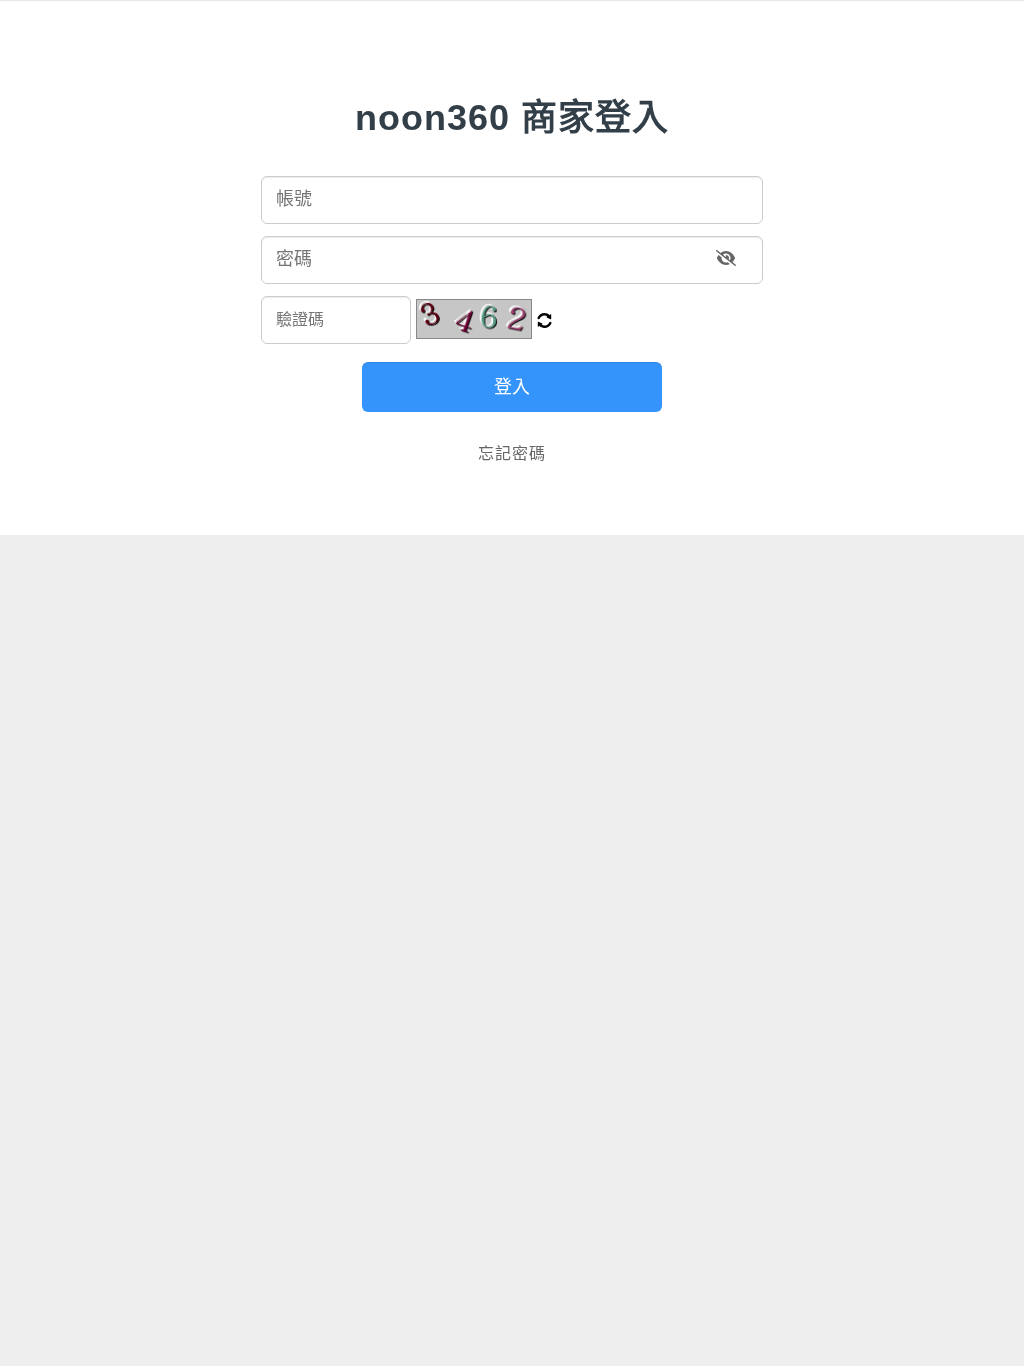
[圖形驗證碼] (474, 319)
